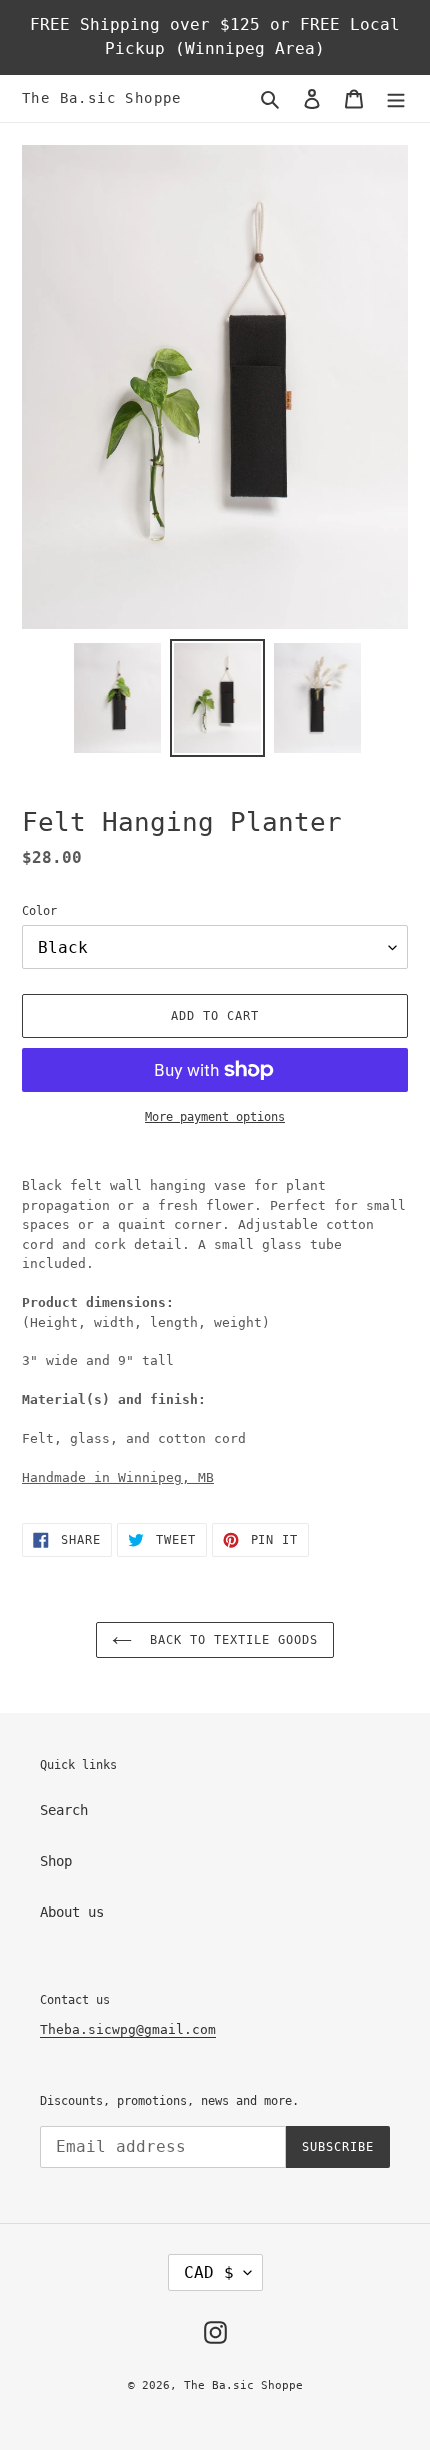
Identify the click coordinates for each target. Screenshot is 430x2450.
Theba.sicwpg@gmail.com (128, 2029)
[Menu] (396, 98)
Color (39, 911)
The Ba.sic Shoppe (102, 98)
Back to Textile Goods (229, 1640)
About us (72, 1912)
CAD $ (209, 2272)
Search (64, 1810)
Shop (56, 1861)
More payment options (215, 1117)
